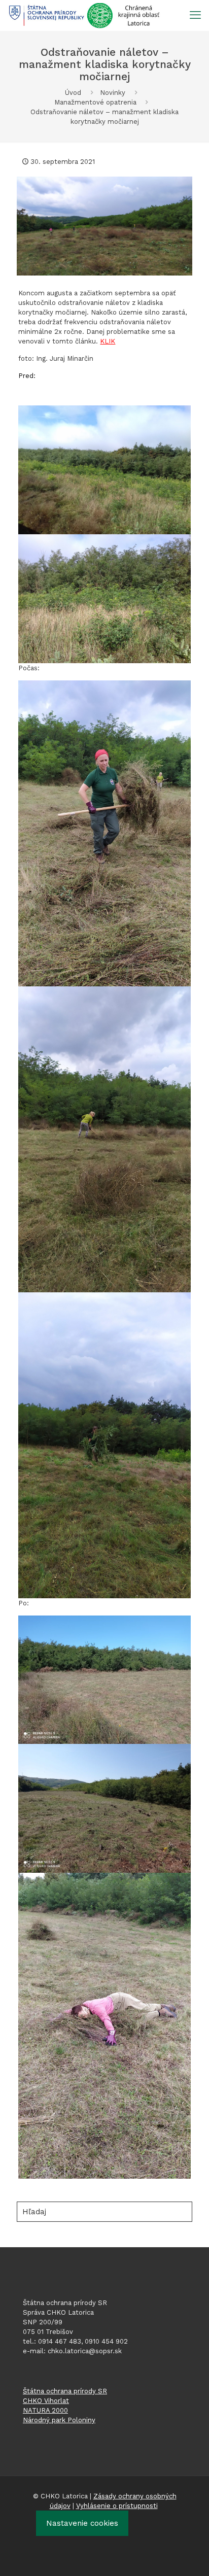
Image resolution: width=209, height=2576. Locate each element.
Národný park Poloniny (59, 2420)
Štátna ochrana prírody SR (65, 2391)
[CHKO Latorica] (84, 15)
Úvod (73, 93)
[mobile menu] (195, 15)
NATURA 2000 (45, 2410)
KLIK (108, 341)
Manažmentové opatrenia (95, 102)
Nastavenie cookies (82, 2523)
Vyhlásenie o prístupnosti (117, 2506)
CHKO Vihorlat (46, 2401)
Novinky (113, 93)
